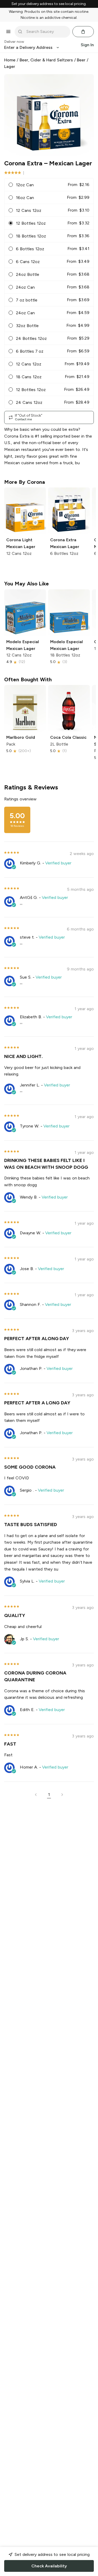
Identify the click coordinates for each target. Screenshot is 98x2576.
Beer (81, 60)
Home (10, 60)
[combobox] (46, 32)
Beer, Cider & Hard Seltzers (46, 60)
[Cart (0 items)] (83, 32)
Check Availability (49, 2566)
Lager (10, 66)
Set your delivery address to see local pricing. (49, 4)
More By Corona (25, 482)
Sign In (87, 45)
